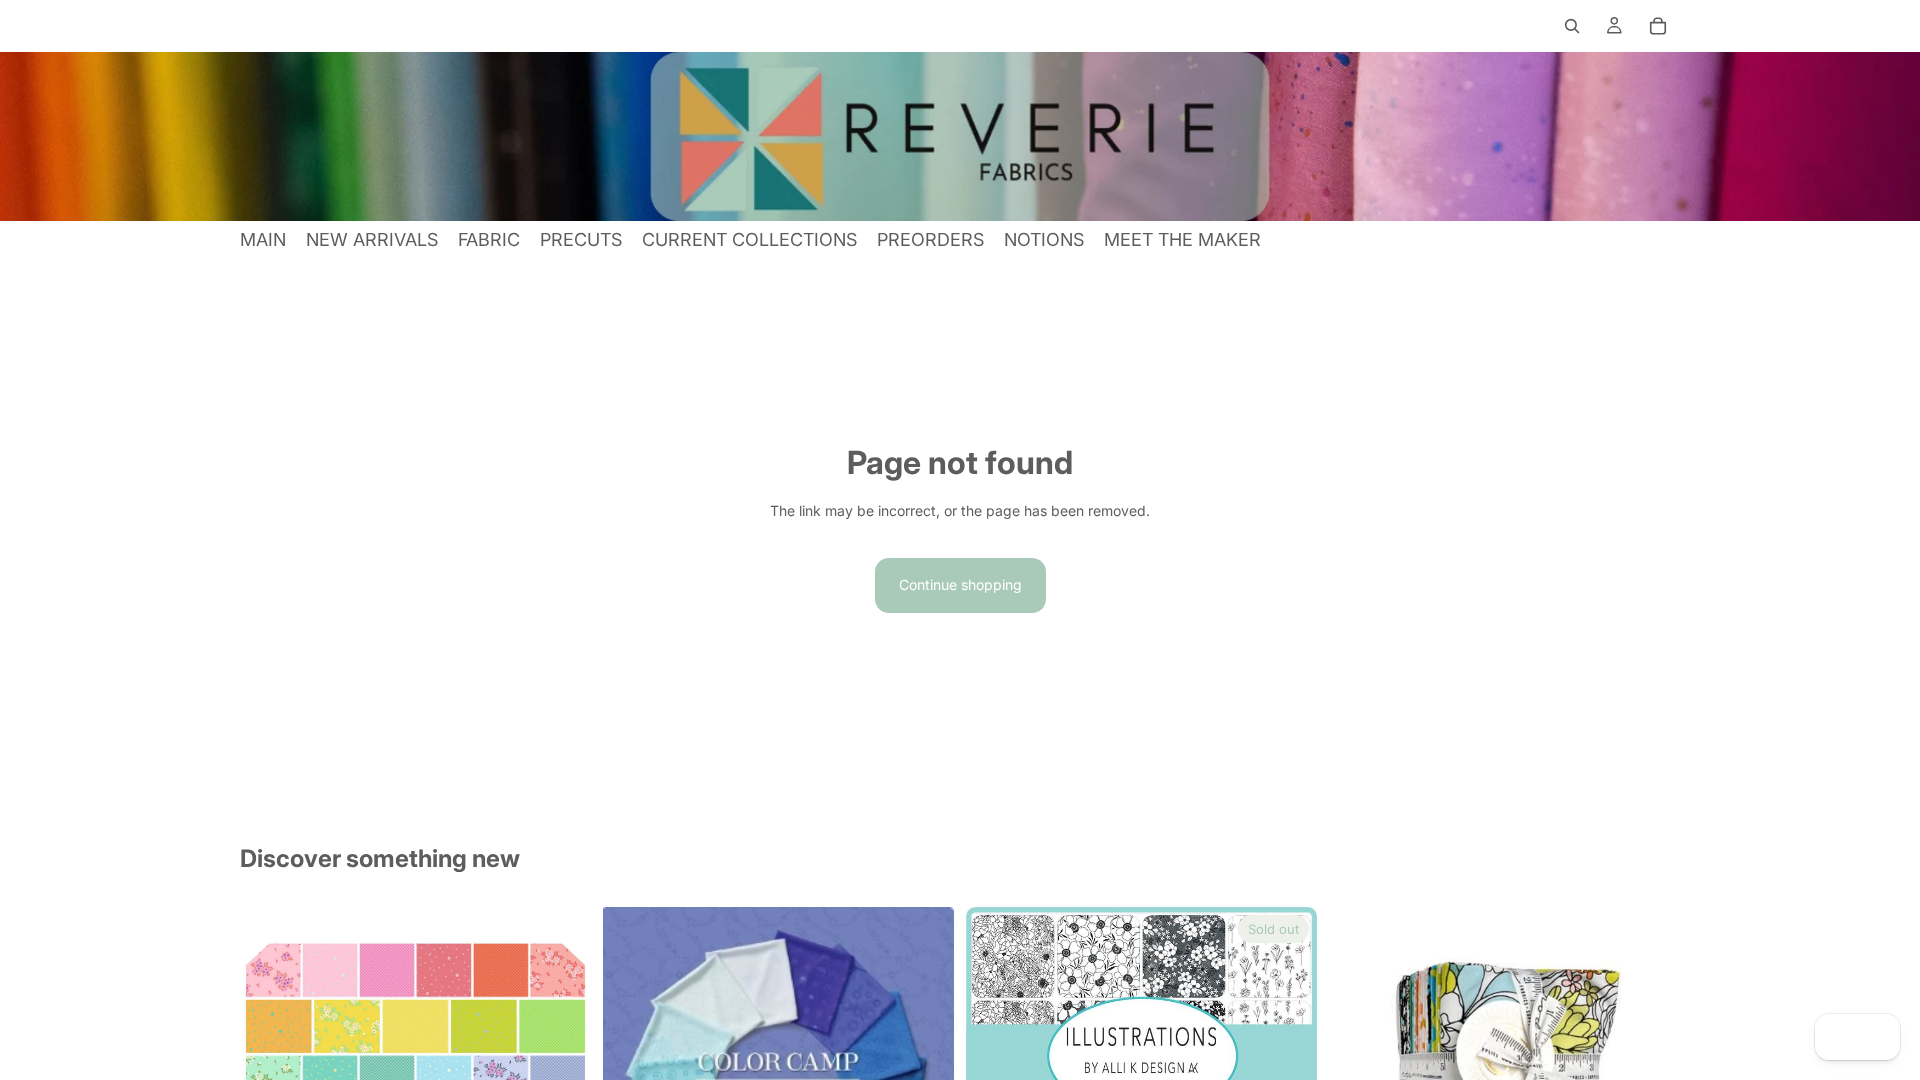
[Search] (1572, 26)
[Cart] (1658, 26)
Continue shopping (960, 584)
